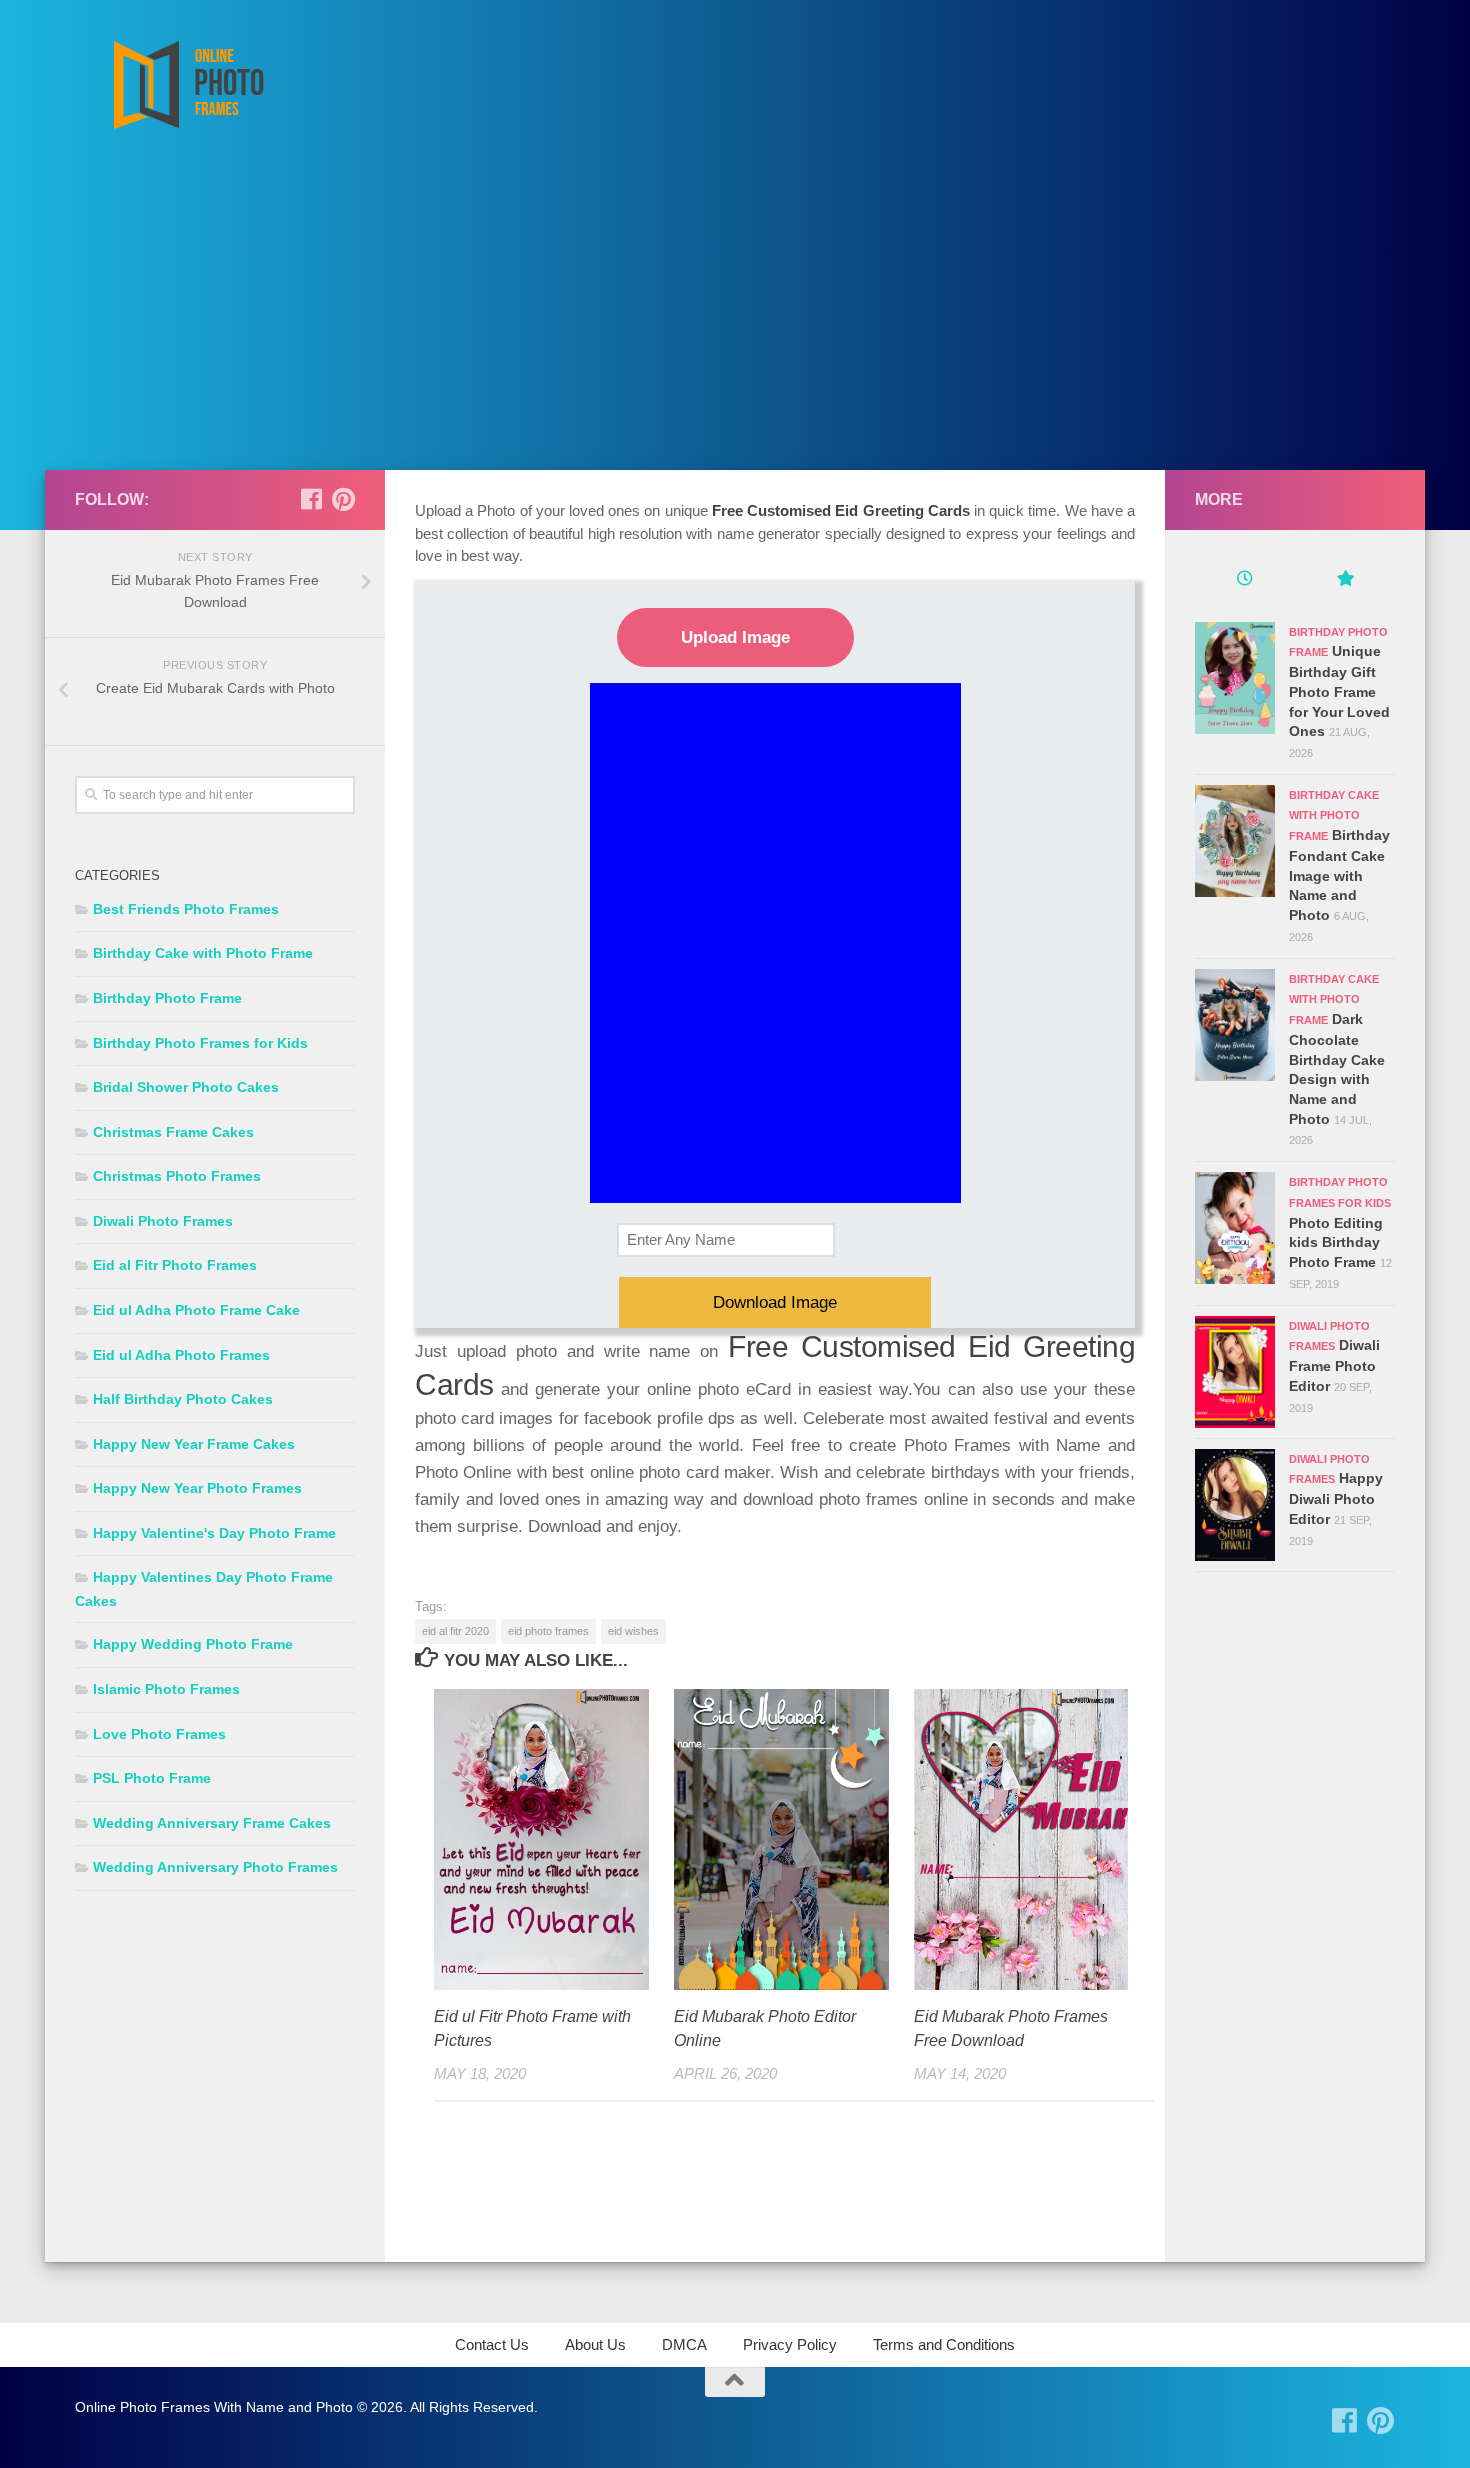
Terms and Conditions (944, 2344)
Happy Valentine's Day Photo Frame (214, 1533)
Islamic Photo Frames (166, 1689)
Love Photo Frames (159, 1734)
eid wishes (633, 1631)
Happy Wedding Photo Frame (193, 1644)
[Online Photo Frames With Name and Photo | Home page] (187, 85)
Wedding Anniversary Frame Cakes (212, 1823)
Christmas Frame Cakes (173, 1132)
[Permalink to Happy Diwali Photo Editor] (1235, 1505)
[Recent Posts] (1245, 581)
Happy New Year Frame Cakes (194, 1444)
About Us (595, 2344)
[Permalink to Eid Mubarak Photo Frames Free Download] (1021, 1839)
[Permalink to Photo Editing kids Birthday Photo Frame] (1235, 1228)
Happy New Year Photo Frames (197, 1488)
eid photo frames (548, 1631)
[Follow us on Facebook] (311, 499)
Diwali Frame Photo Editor (1334, 1365)
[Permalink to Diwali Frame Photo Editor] (1235, 1372)
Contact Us (492, 2344)
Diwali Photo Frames (163, 1221)
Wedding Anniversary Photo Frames (215, 1867)
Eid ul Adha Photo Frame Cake (196, 1310)
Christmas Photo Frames (177, 1176)
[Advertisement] (735, 320)
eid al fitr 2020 (455, 1631)
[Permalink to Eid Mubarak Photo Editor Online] (781, 1839)
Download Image (775, 1302)
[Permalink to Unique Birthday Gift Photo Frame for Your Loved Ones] (1235, 678)
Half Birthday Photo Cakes (183, 1399)
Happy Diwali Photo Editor (1336, 1498)
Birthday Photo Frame (167, 998)
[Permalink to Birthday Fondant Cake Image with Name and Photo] (1235, 841)
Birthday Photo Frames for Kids (200, 1043)
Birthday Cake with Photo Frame (203, 953)
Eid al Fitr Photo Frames (175, 1265)
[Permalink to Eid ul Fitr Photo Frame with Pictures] (541, 1839)
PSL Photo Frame (152, 1778)
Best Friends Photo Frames (186, 909)
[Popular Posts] (1345, 581)
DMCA (684, 2344)
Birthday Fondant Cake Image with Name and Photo (1339, 875)
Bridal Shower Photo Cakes (186, 1087)
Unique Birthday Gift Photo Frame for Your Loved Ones (1339, 691)
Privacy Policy (790, 2344)
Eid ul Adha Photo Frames (181, 1355)
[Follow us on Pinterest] (343, 499)
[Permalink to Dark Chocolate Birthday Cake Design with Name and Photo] (1235, 1025)
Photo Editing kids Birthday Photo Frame (1336, 1242)
